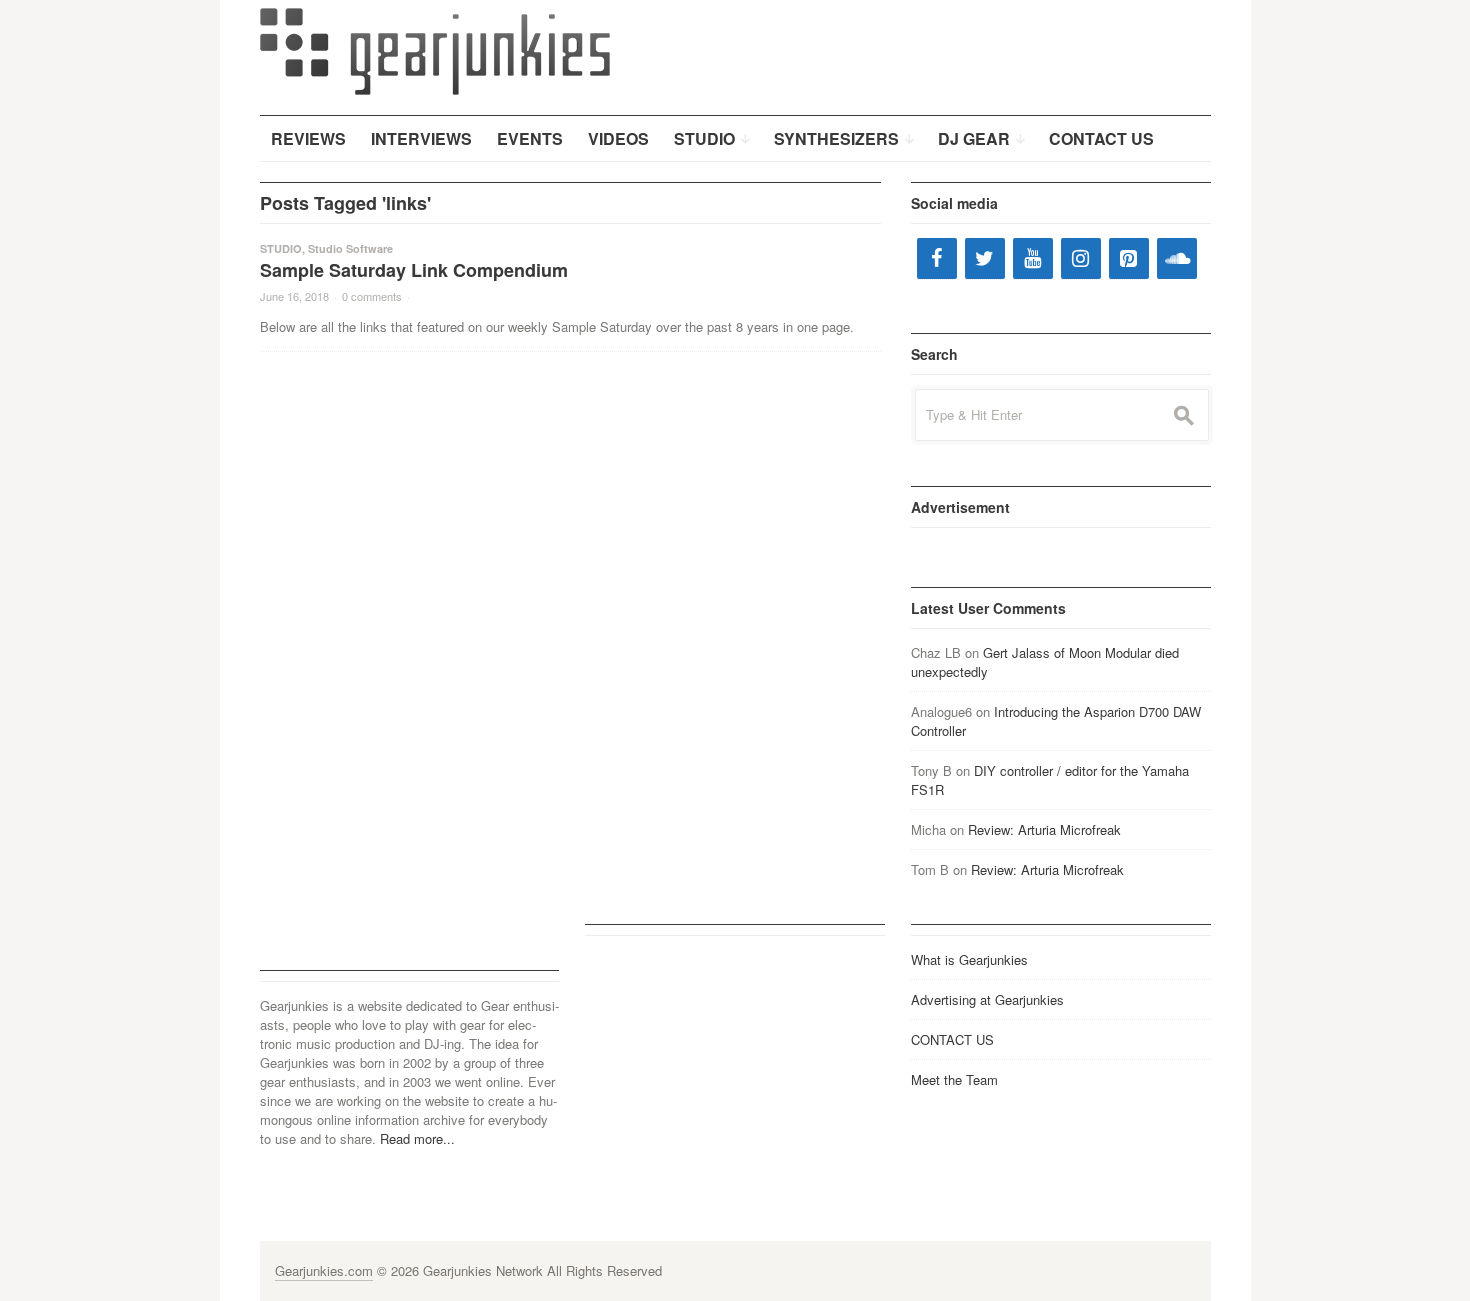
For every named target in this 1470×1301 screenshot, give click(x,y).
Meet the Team (954, 1079)
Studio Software (350, 248)
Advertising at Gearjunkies (987, 999)
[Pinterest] (1129, 258)
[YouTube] (1033, 258)
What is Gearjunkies (969, 959)
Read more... (417, 1138)
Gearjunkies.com (324, 1270)
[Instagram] (1081, 258)
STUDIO (281, 248)
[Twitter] (985, 258)
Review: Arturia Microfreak (1044, 829)
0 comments (372, 296)
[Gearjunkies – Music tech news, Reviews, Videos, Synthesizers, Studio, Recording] (435, 50)
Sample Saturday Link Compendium (414, 270)
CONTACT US (952, 1039)
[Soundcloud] (1177, 258)
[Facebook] (937, 258)
